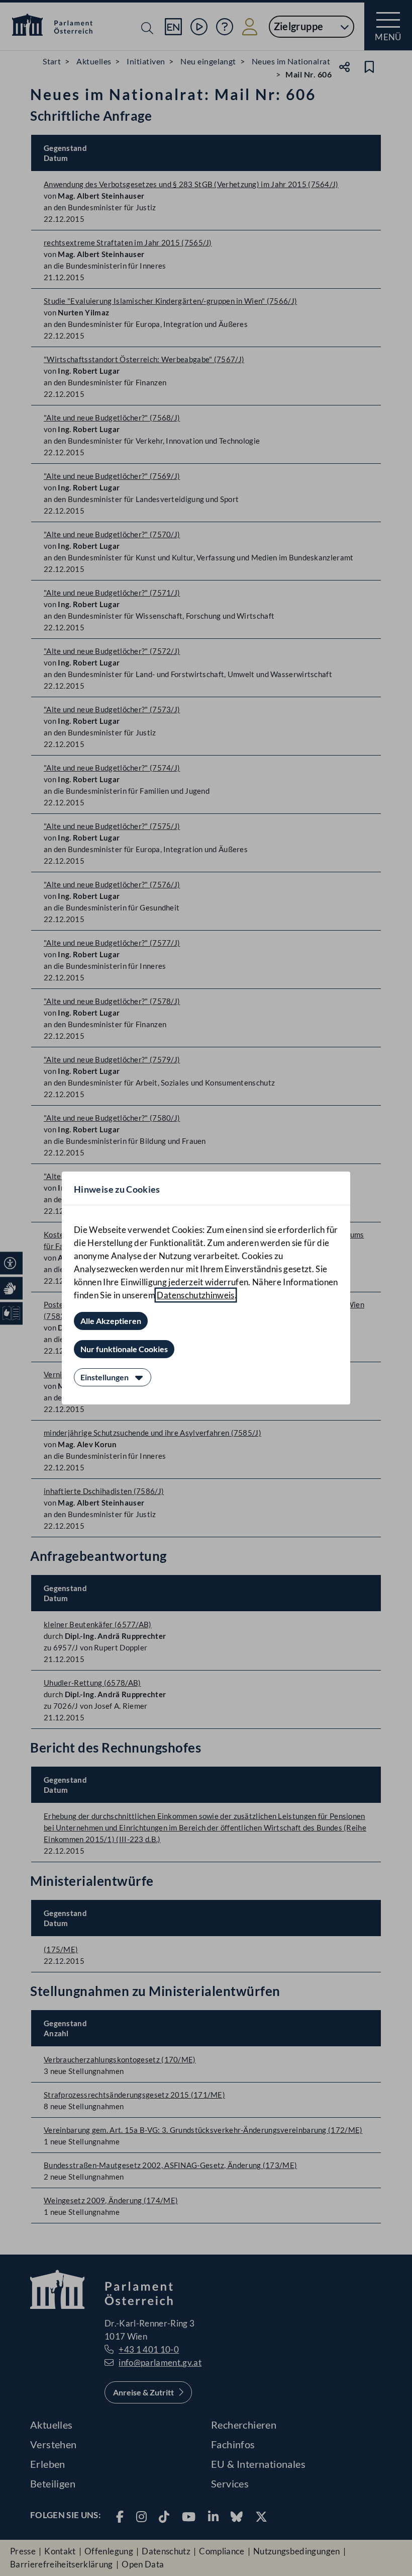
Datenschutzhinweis (195, 1295)
